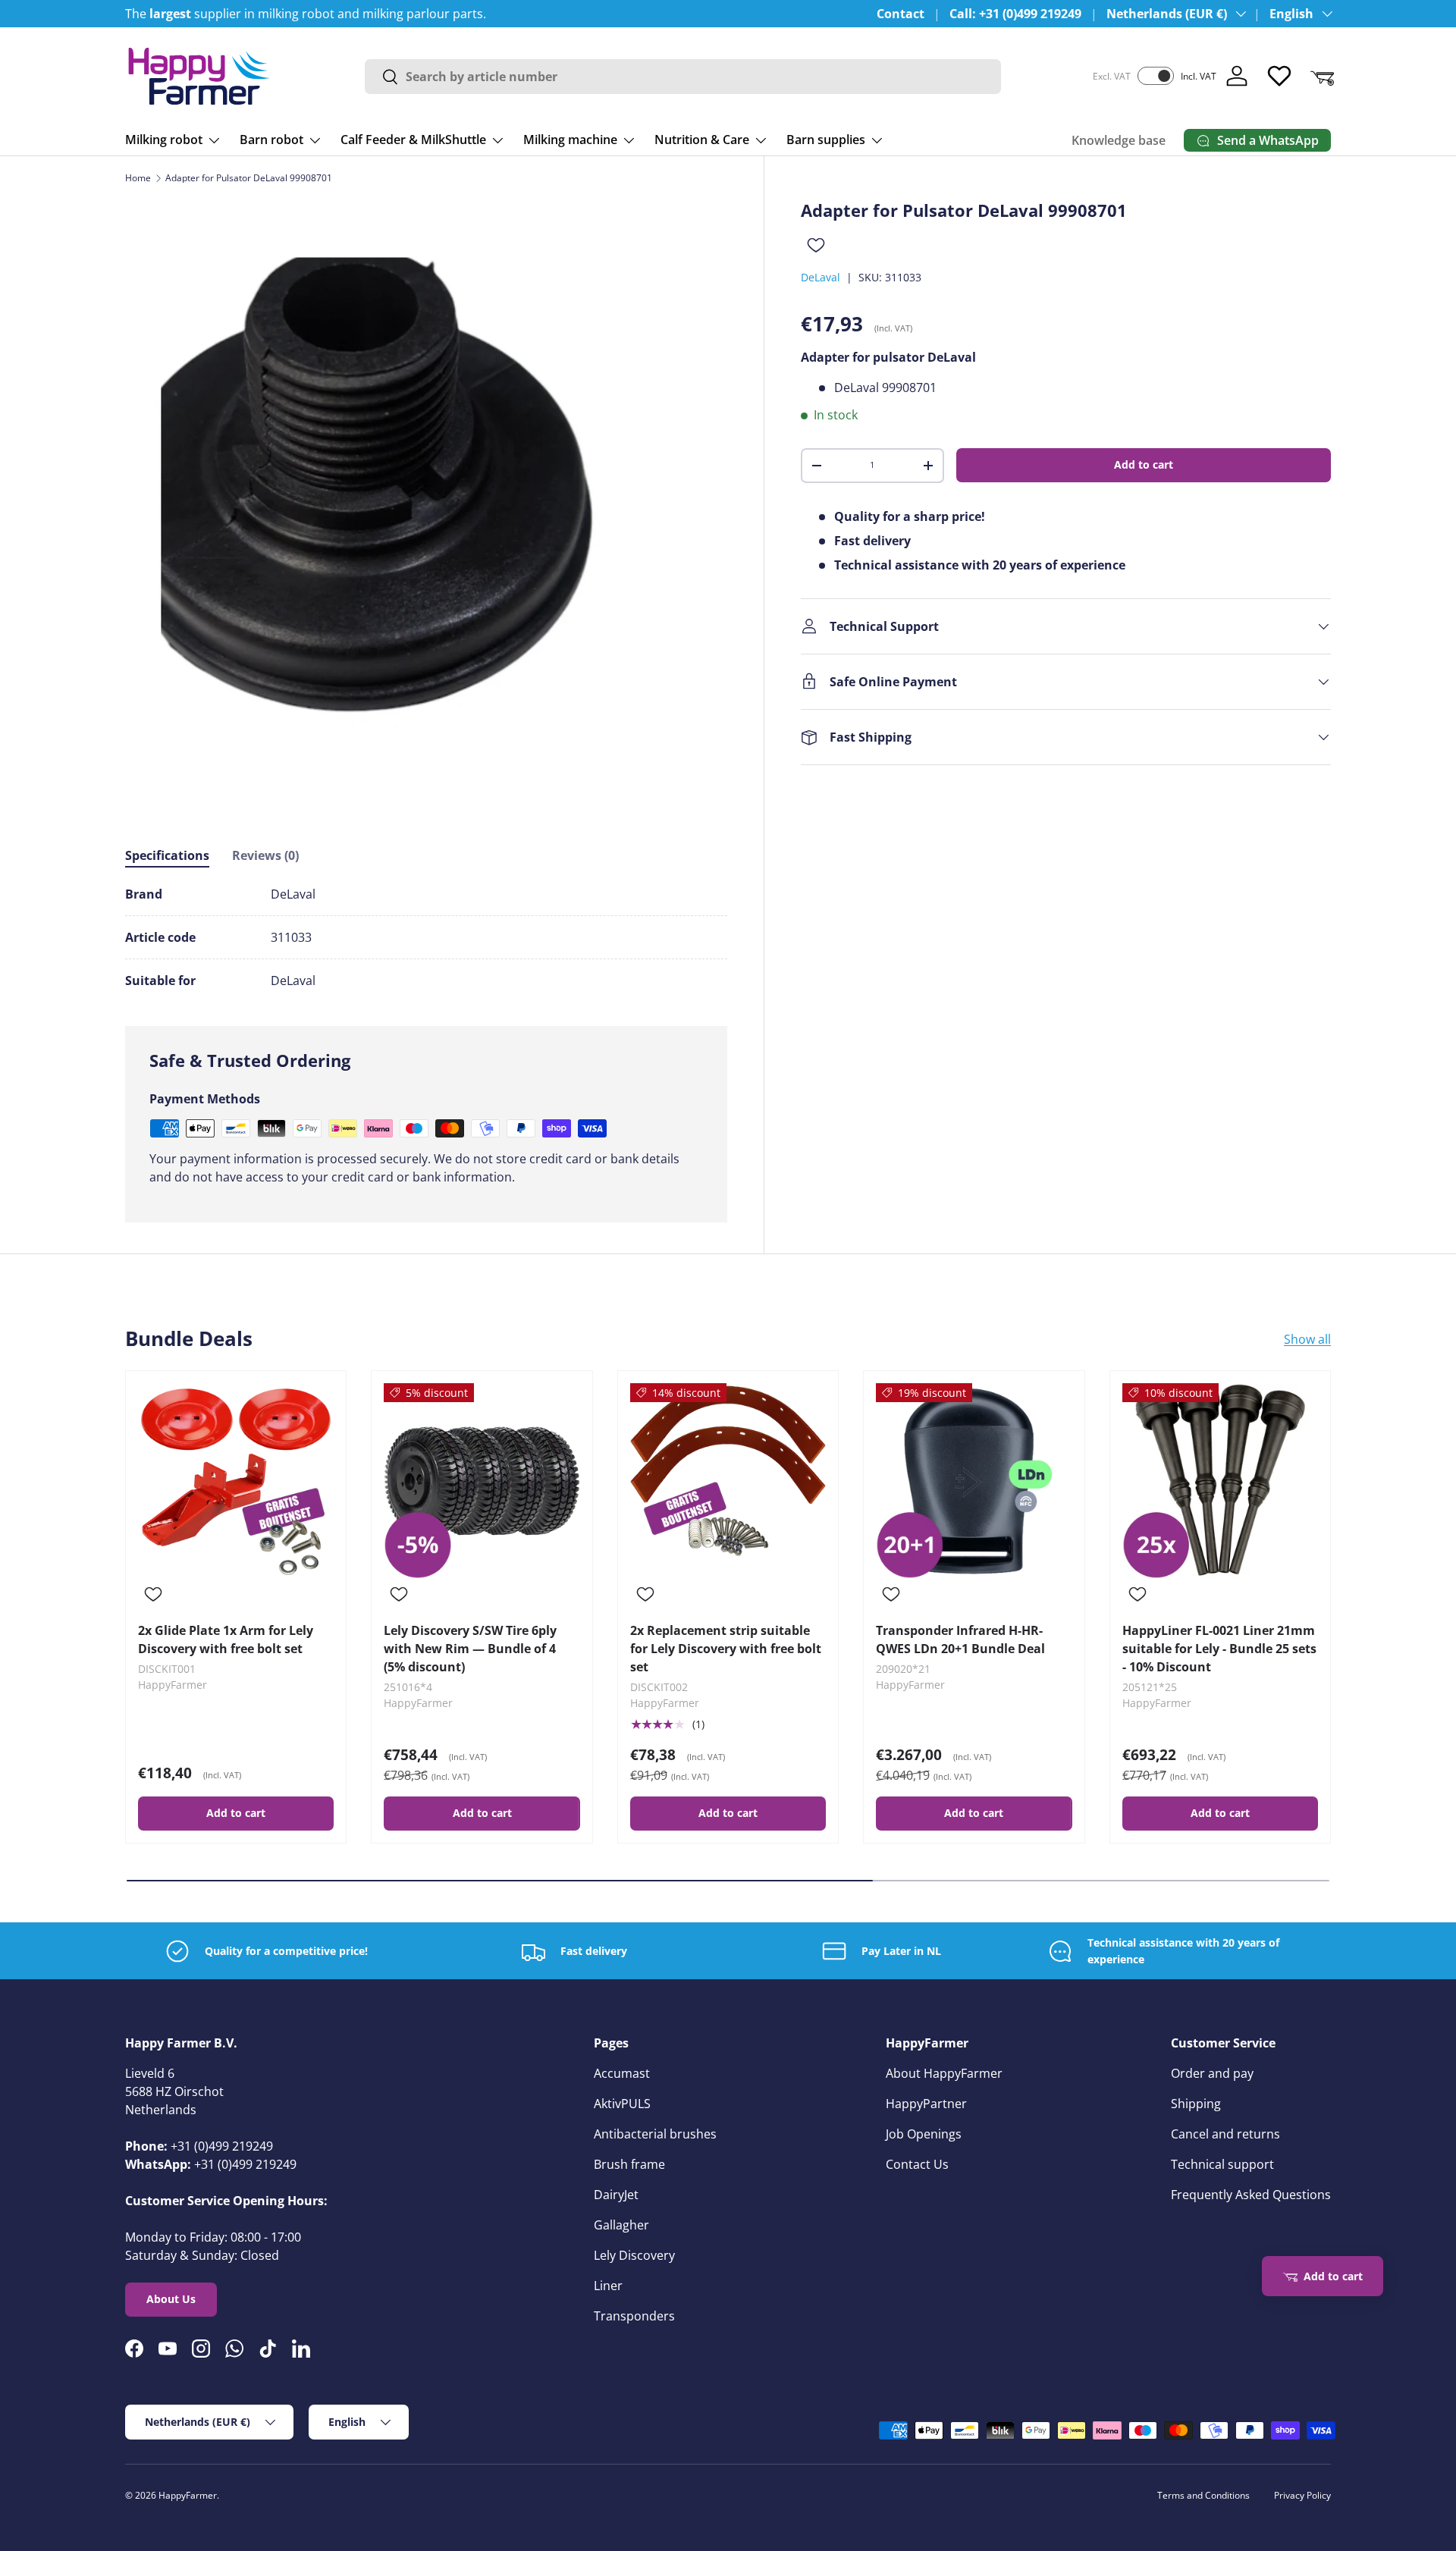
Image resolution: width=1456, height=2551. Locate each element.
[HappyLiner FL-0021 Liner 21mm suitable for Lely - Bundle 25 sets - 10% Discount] (1220, 1481)
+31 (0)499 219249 (222, 2146)
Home (138, 178)
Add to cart (1144, 464)
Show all (1307, 1339)
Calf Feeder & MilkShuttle (413, 140)
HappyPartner (926, 2104)
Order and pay (1212, 2073)
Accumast (622, 2073)
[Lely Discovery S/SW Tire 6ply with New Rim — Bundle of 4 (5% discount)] (482, 1481)
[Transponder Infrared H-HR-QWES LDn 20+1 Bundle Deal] (974, 1481)
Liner (608, 2286)
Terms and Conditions (1203, 2495)
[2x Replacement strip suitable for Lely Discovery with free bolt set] (728, 1481)
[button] (1322, 76)
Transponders (634, 2316)
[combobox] (683, 77)
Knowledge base (1119, 140)
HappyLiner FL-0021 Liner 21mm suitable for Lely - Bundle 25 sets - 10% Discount (1219, 1649)
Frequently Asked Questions (1251, 2195)
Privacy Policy (1302, 2495)
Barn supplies (826, 140)
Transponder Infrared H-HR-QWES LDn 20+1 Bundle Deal (960, 1639)
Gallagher (621, 2225)
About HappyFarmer (944, 2073)
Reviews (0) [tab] (265, 855)
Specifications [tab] (167, 855)
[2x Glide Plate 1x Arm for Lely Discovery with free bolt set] (236, 1481)
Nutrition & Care (702, 140)
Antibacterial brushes (655, 2134)
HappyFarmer (188, 2495)
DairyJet (616, 2195)
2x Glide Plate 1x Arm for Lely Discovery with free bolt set (226, 1639)
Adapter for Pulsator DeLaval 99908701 (249, 178)
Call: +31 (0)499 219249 (1015, 14)
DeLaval (821, 277)
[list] (426, 501)
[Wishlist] (1279, 76)
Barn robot (271, 140)
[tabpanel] (426, 937)
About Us (171, 2299)
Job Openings (924, 2134)
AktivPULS (622, 2104)
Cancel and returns (1225, 2134)
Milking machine (570, 140)
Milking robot (164, 140)
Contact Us (917, 2164)
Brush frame (629, 2164)
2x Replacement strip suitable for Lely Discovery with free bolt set (726, 1649)
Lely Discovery (634, 2255)
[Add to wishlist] (816, 245)
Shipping (1196, 2104)
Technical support (1222, 2164)
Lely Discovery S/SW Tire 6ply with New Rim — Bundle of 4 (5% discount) (470, 1649)
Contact (901, 14)
